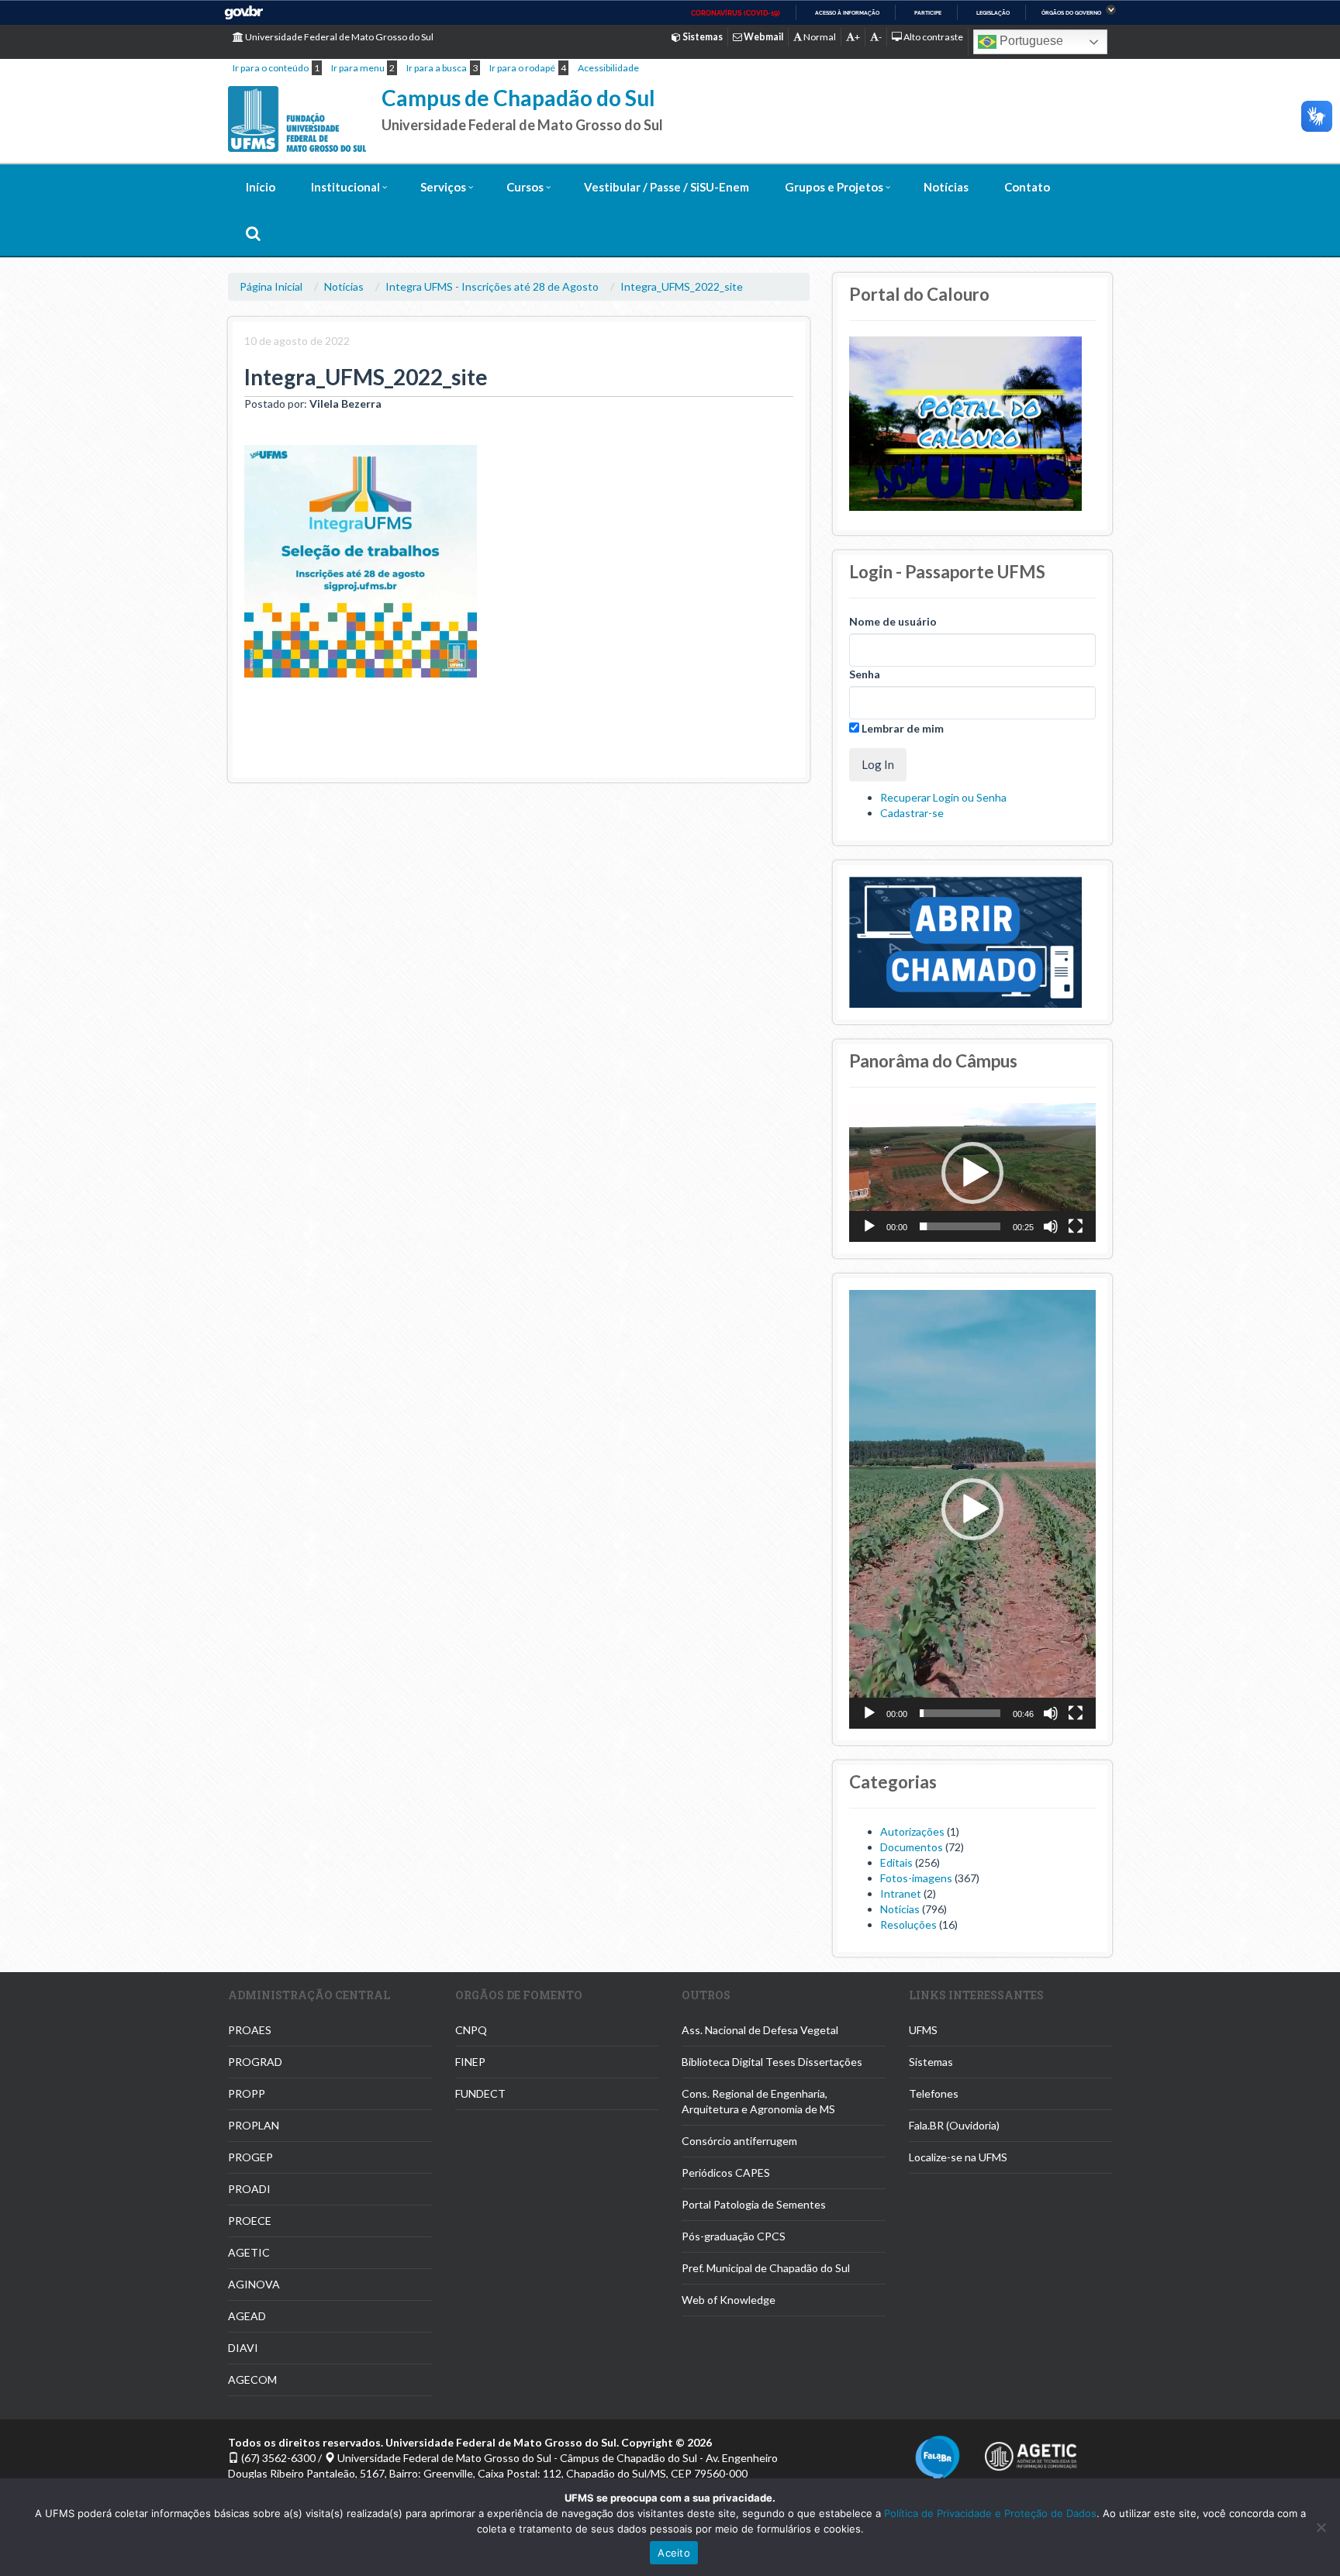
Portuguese (1030, 41)
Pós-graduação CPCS (734, 2236)
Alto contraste (932, 37)
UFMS (923, 2030)
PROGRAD (255, 2062)
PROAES (250, 2030)
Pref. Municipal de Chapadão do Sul (766, 2268)
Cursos (525, 187)
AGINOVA (254, 2284)
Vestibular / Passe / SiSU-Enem (667, 187)
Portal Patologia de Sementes (754, 2204)
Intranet (901, 1893)
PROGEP (250, 2157)
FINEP (470, 2062)
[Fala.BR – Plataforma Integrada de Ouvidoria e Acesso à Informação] (938, 2457)
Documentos (912, 1847)
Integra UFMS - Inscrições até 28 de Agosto (492, 286)
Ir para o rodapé (522, 68)
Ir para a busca (437, 68)
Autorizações (912, 1831)
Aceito (674, 2553)
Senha (865, 674)
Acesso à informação (847, 13)
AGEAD (247, 2316)
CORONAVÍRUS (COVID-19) (736, 13)
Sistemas (931, 2062)
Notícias (946, 187)
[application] (972, 1172)
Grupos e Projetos (834, 187)
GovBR (243, 13)
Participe (928, 13)
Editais (896, 1862)
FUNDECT (480, 2093)
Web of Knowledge (729, 2300)
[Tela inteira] (1076, 1226)
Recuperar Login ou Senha (943, 797)
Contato (1027, 187)
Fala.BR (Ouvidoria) (954, 2125)
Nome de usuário (893, 621)
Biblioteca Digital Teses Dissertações (772, 2062)
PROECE (250, 2221)
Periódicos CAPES (726, 2173)
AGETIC (249, 2252)
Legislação (993, 13)
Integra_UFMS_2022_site (682, 286)
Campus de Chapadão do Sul (518, 98)
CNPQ (471, 2030)
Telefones (934, 2093)
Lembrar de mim (901, 728)
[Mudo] (1051, 1226)
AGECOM (252, 2379)
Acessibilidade (608, 68)
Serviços (443, 187)
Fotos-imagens (916, 1878)
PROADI (249, 2189)
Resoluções (908, 1924)
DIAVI (243, 2348)
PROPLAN (254, 2125)
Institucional (345, 187)
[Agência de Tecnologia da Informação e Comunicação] (1031, 2452)
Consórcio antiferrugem (739, 2141)
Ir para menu (358, 68)
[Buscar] (253, 233)
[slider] (960, 1226)
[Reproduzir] (869, 1226)
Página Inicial (271, 286)
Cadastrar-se (912, 813)
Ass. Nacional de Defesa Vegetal (760, 2030)
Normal (819, 37)
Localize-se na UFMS (958, 2157)
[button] (972, 1173)
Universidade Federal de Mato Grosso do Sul (338, 37)
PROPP (247, 2093)
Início (261, 187)
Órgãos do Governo (1071, 13)
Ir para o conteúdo (271, 68)
